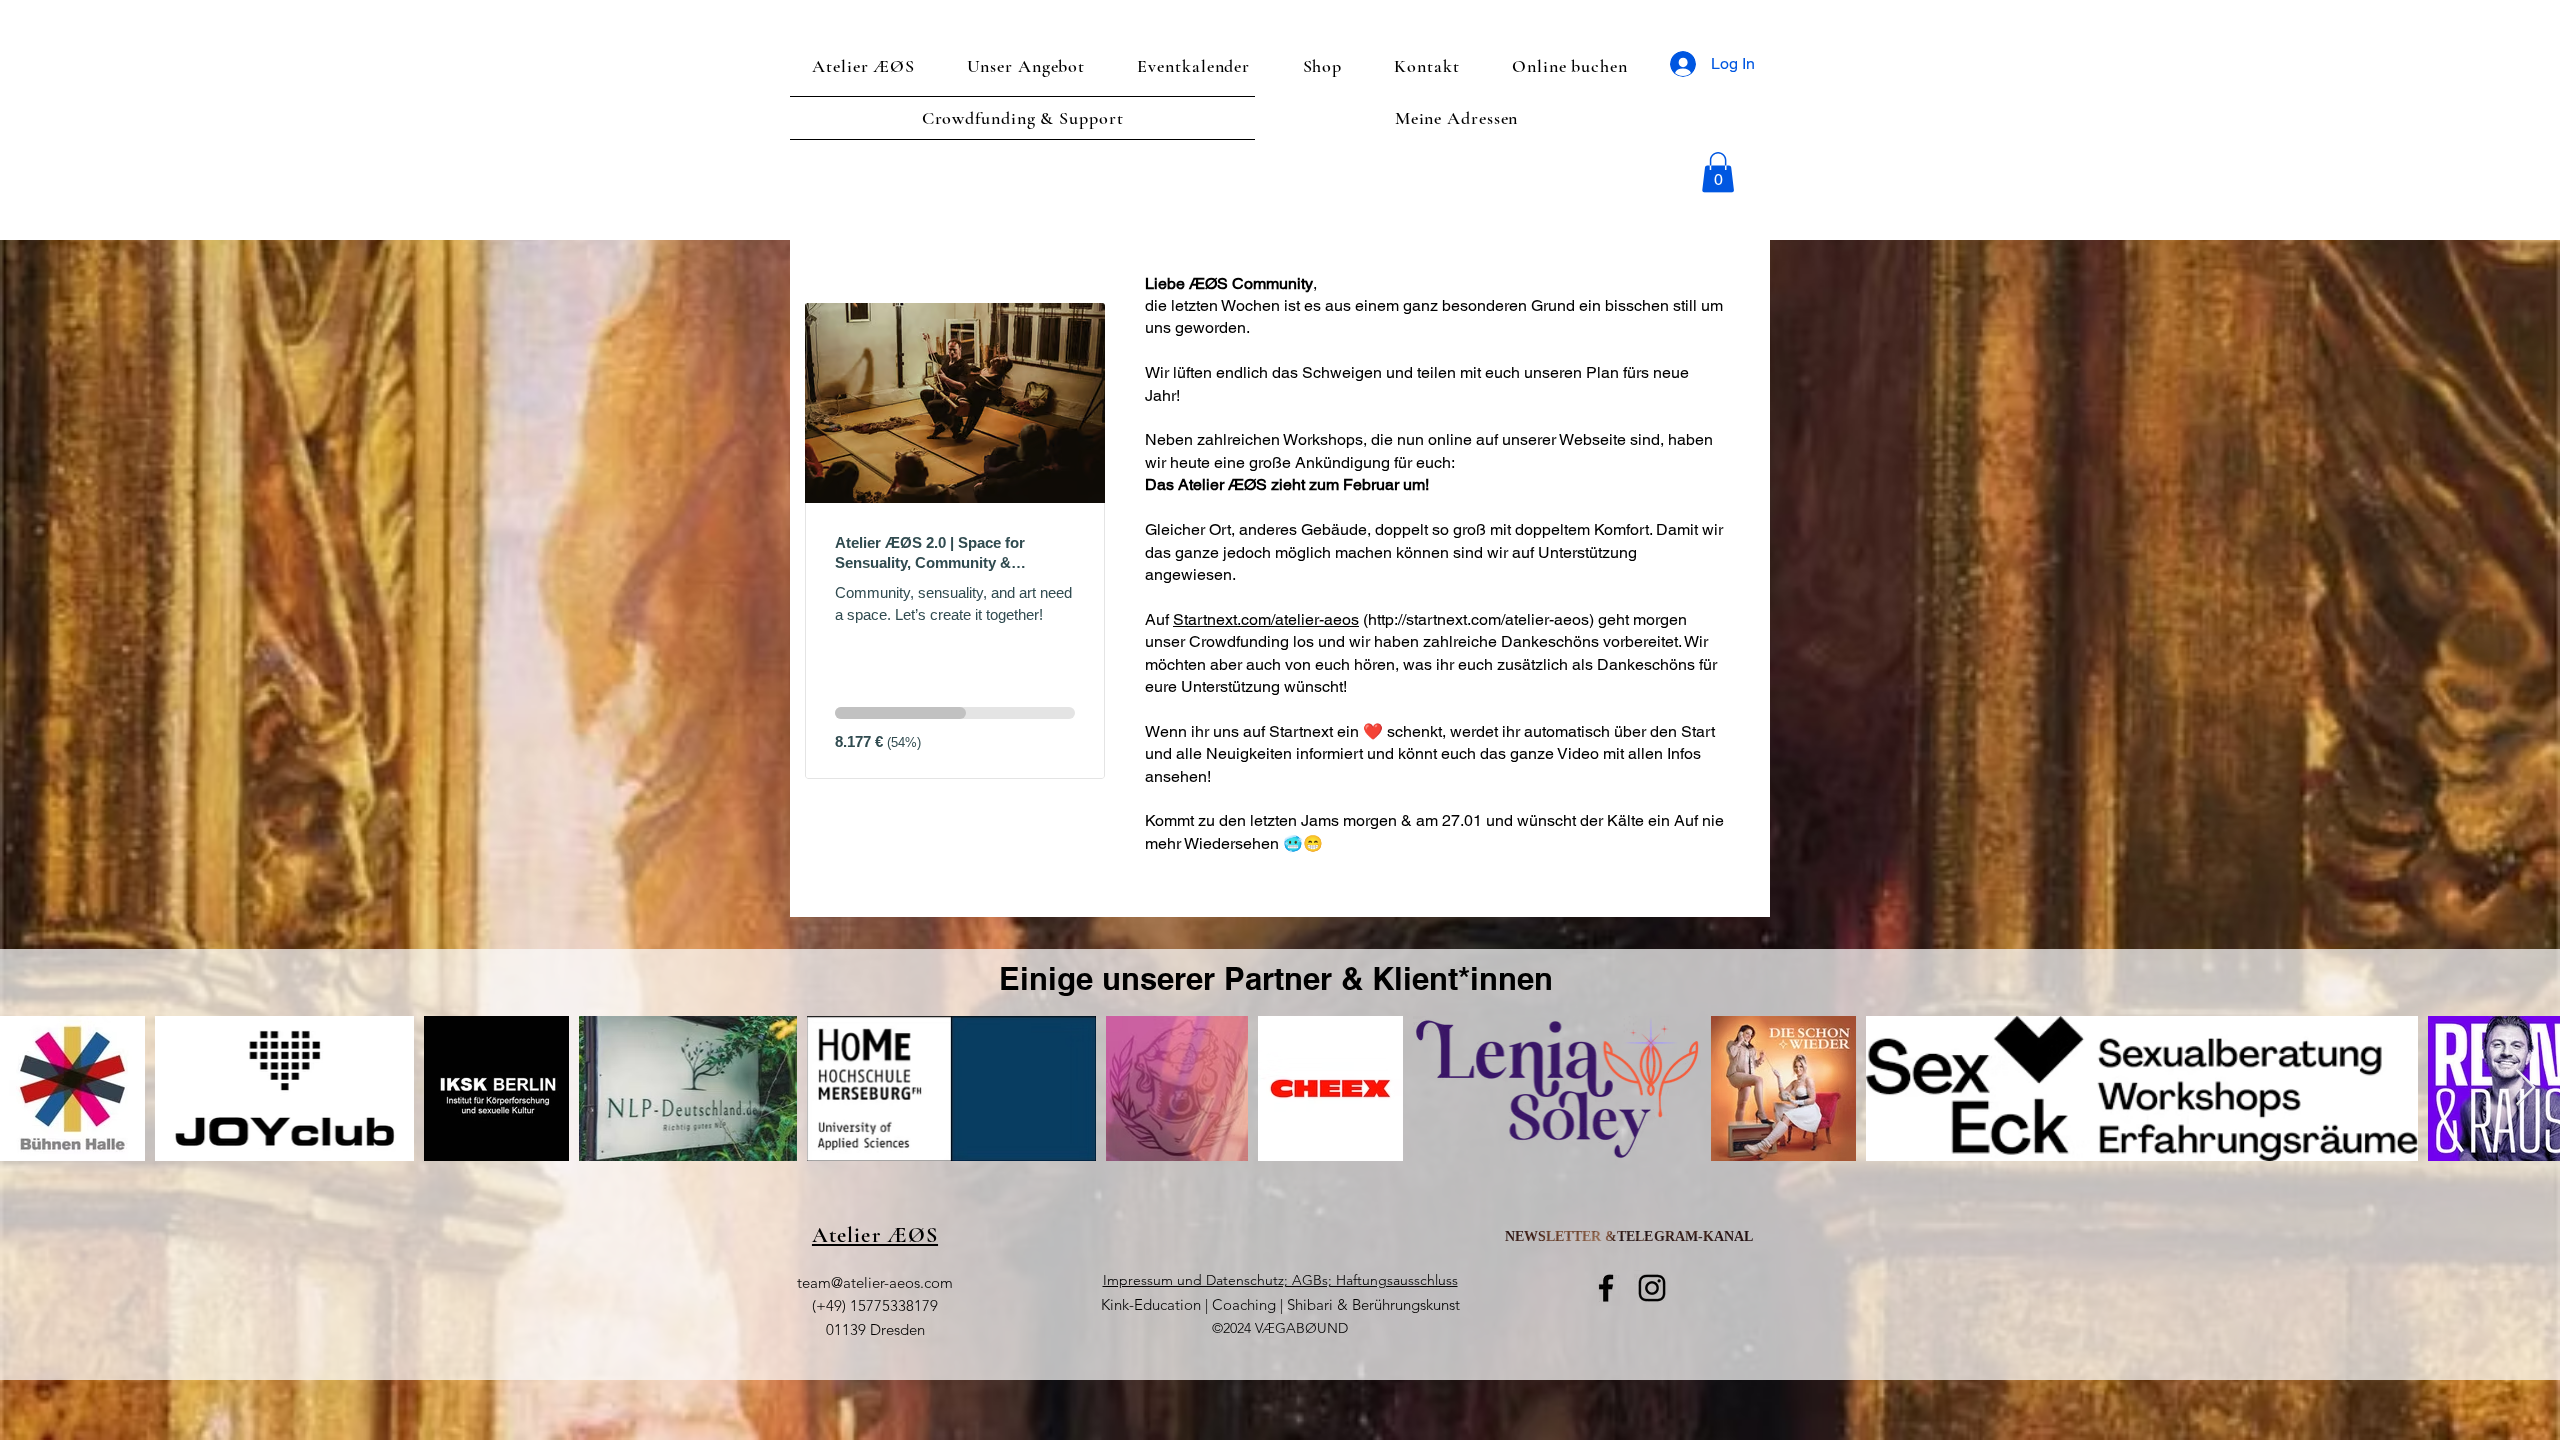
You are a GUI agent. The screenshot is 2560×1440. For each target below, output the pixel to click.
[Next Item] (2525, 1088)
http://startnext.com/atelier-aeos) (1481, 619)
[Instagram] (1652, 1288)
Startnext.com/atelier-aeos (1266, 619)
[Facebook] (1606, 1288)
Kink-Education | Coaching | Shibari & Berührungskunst (1280, 1304)
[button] (1718, 172)
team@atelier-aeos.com (875, 1282)
